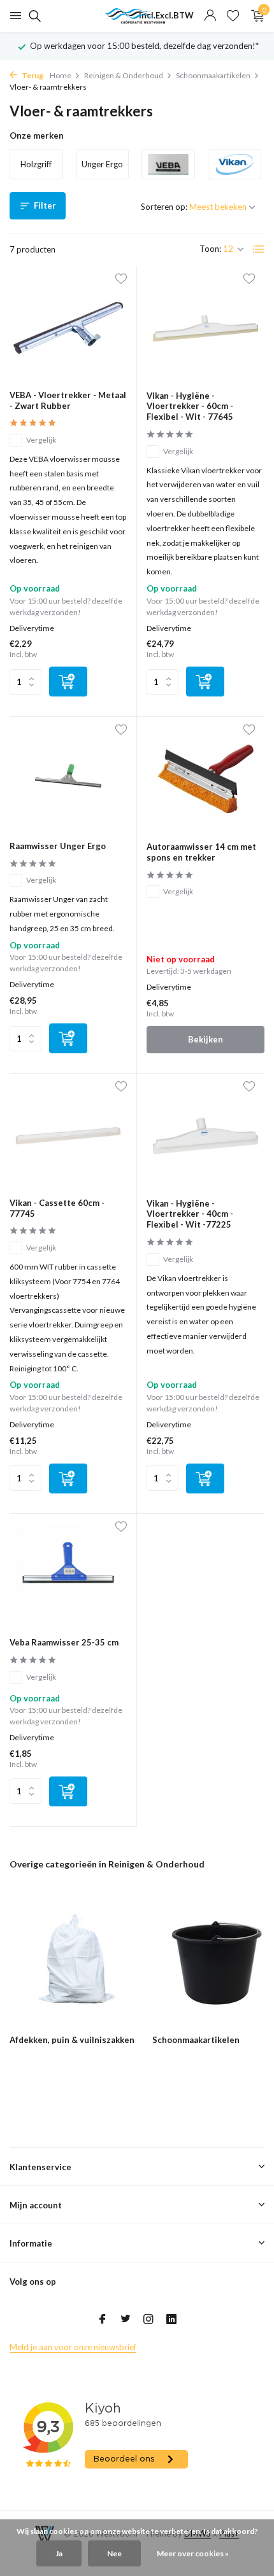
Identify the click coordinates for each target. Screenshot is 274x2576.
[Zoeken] (33, 16)
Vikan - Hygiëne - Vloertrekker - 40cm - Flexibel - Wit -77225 (190, 1214)
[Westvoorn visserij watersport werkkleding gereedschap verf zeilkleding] (137, 16)
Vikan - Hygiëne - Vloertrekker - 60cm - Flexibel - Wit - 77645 (190, 406)
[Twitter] (126, 2320)
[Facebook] (103, 2320)
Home (61, 75)
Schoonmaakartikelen (213, 75)
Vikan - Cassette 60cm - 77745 (57, 1208)
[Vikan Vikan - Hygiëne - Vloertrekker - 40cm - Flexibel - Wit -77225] (205, 1136)
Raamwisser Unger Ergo (58, 846)
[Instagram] (148, 2320)
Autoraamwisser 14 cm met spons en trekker (201, 852)
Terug (32, 75)
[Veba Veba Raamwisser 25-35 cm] (68, 1576)
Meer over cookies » (193, 2553)
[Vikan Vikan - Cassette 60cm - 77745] (68, 1136)
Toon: (210, 249)
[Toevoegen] (68, 682)
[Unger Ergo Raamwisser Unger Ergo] (68, 779)
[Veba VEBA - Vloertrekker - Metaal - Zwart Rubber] (68, 328)
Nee (114, 2553)
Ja (59, 2553)
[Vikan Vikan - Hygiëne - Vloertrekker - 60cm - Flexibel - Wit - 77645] (205, 328)
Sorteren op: (164, 207)
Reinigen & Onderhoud (124, 75)
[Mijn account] (210, 16)
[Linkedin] (171, 2320)
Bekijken (205, 1039)
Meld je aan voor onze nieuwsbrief (73, 2347)
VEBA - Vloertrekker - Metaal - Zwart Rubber (68, 400)
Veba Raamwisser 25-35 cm (64, 1642)
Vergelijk (41, 440)
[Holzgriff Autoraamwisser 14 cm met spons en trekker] (205, 779)
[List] (259, 249)
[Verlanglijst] (233, 16)
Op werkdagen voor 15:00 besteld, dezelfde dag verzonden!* (144, 46)
